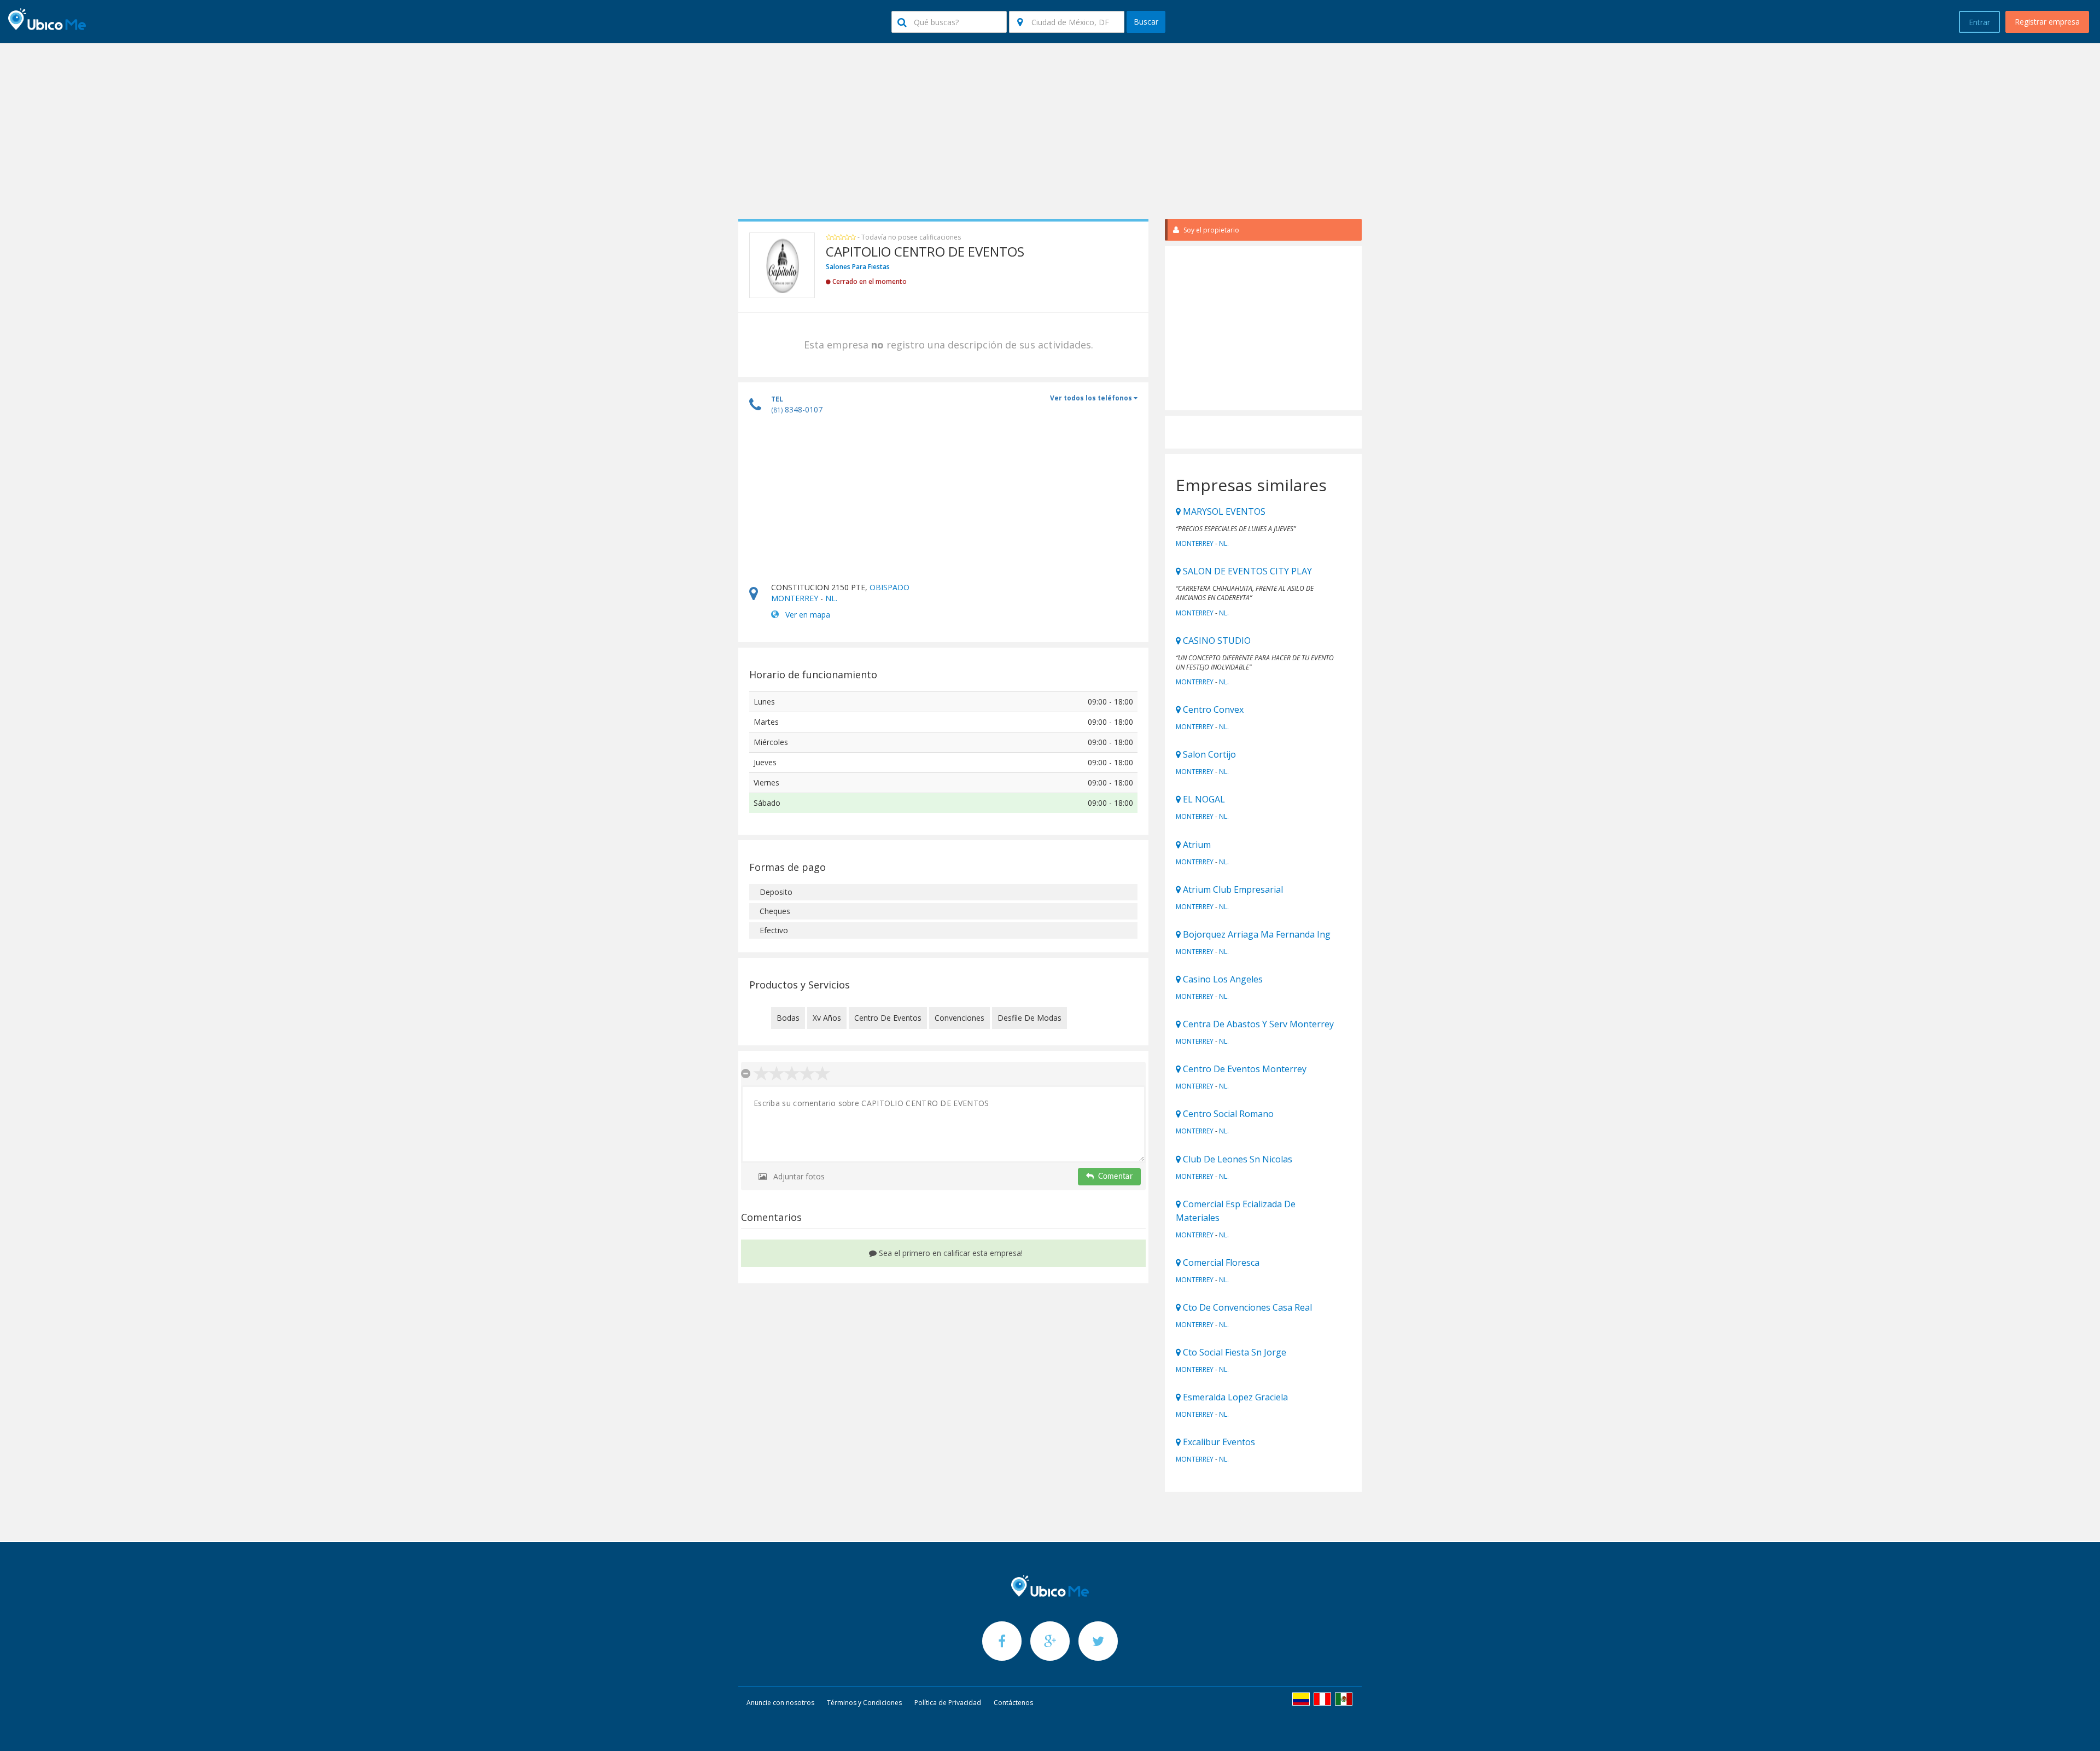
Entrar (1979, 22)
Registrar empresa (2047, 22)
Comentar (1115, 1177)
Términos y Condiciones (864, 1703)
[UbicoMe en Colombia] (1301, 1699)
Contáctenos (1013, 1703)
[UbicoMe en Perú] (1322, 1699)
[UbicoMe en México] (1344, 1699)
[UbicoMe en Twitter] (1098, 1641)
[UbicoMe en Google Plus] (1051, 1641)
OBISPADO (889, 587)
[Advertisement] (1050, 131)
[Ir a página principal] (1050, 1586)
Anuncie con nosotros (780, 1703)
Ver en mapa (808, 615)
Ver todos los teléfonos (1092, 398)
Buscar (1146, 22)
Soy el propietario (1211, 230)
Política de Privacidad (948, 1703)
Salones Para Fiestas (858, 267)
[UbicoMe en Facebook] (1003, 1641)
